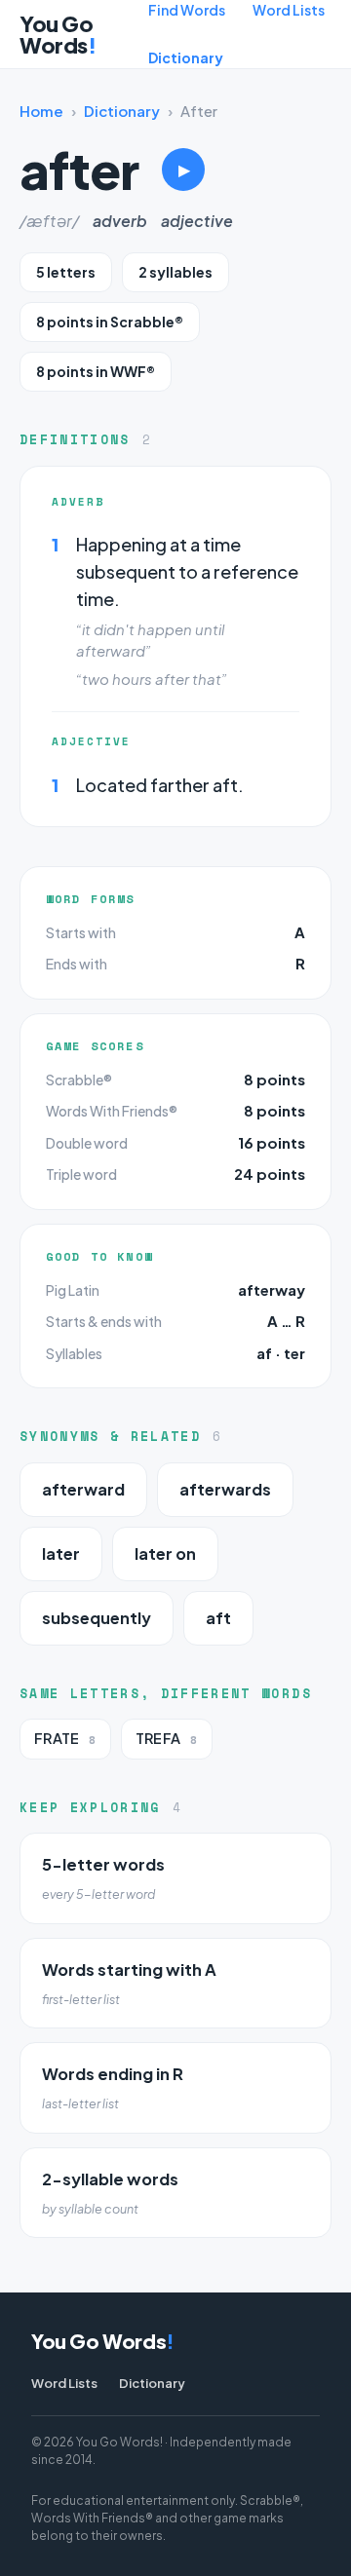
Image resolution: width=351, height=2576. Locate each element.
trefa (167, 1739)
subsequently (97, 1618)
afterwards (225, 1489)
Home (41, 111)
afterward (83, 1489)
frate (65, 1739)
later (61, 1553)
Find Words (187, 10)
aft (218, 1618)
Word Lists (289, 10)
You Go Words (58, 34)
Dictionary (186, 57)
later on (165, 1553)
